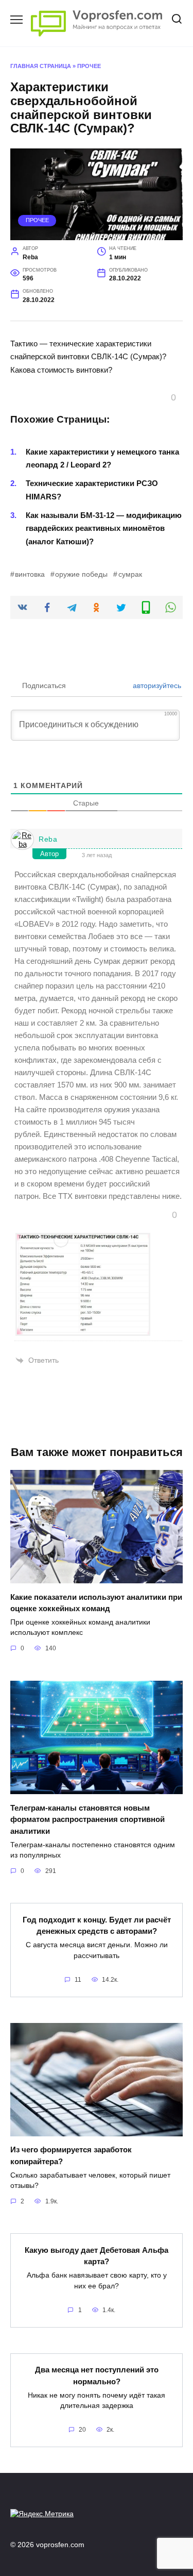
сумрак (130, 574)
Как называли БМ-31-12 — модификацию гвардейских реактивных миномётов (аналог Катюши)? (104, 528)
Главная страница (41, 66)
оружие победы (81, 574)
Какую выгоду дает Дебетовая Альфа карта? (97, 2255)
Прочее (89, 66)
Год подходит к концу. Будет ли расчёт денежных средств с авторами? (97, 1925)
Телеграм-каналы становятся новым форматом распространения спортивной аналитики (87, 1819)
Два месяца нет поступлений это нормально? (97, 2376)
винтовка (30, 574)
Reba (48, 839)
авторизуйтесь (156, 685)
